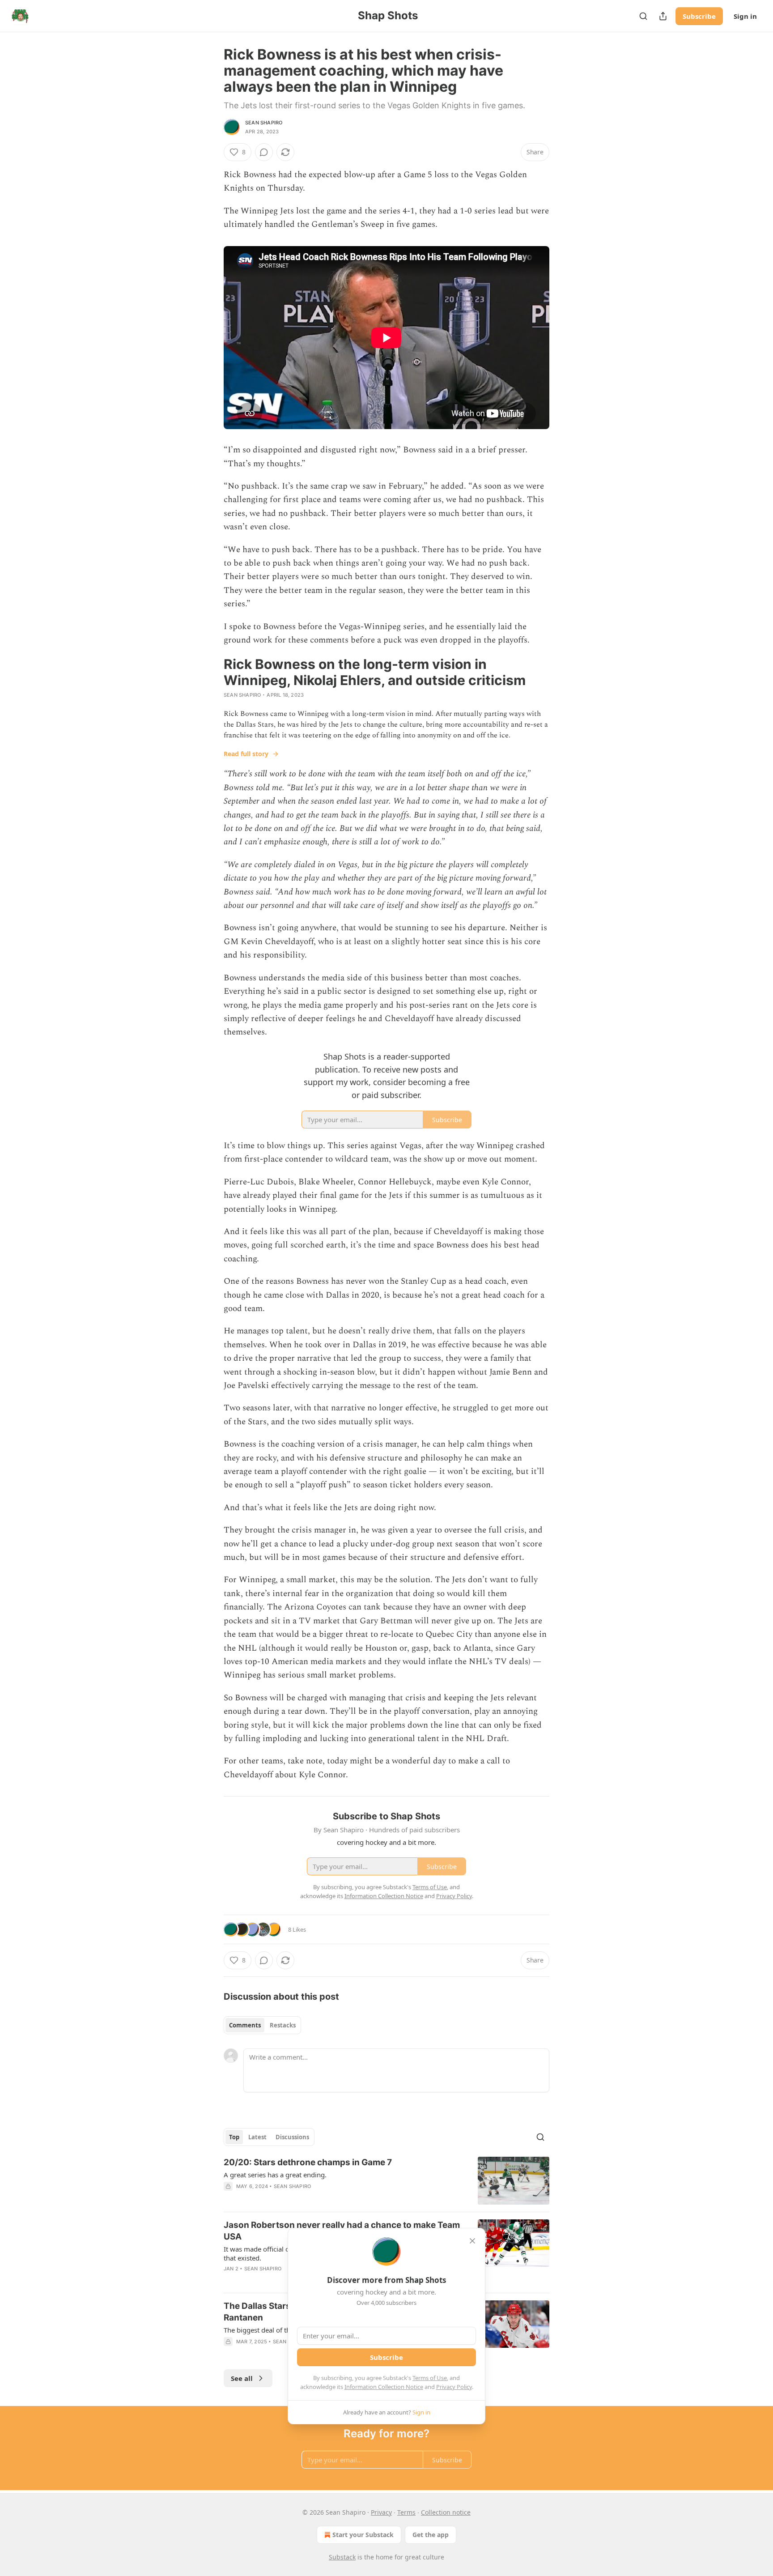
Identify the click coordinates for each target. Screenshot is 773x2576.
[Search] (643, 16)
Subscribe (699, 16)
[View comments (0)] (264, 152)
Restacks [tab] (283, 2025)
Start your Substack (363, 2535)
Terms (406, 2512)
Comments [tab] (245, 2025)
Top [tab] (234, 2137)
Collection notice (446, 2512)
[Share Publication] (663, 16)
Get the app (431, 2535)
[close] (472, 2241)
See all (242, 2378)
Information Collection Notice (384, 2387)
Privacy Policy (454, 2387)
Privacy (381, 2512)
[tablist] (262, 2025)
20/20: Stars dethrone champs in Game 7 (308, 2162)
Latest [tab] (257, 2137)
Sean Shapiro (264, 123)
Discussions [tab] (292, 2137)
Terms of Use (430, 2378)
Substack (342, 2557)
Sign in (745, 16)
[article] (386, 2181)
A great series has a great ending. (275, 2175)
